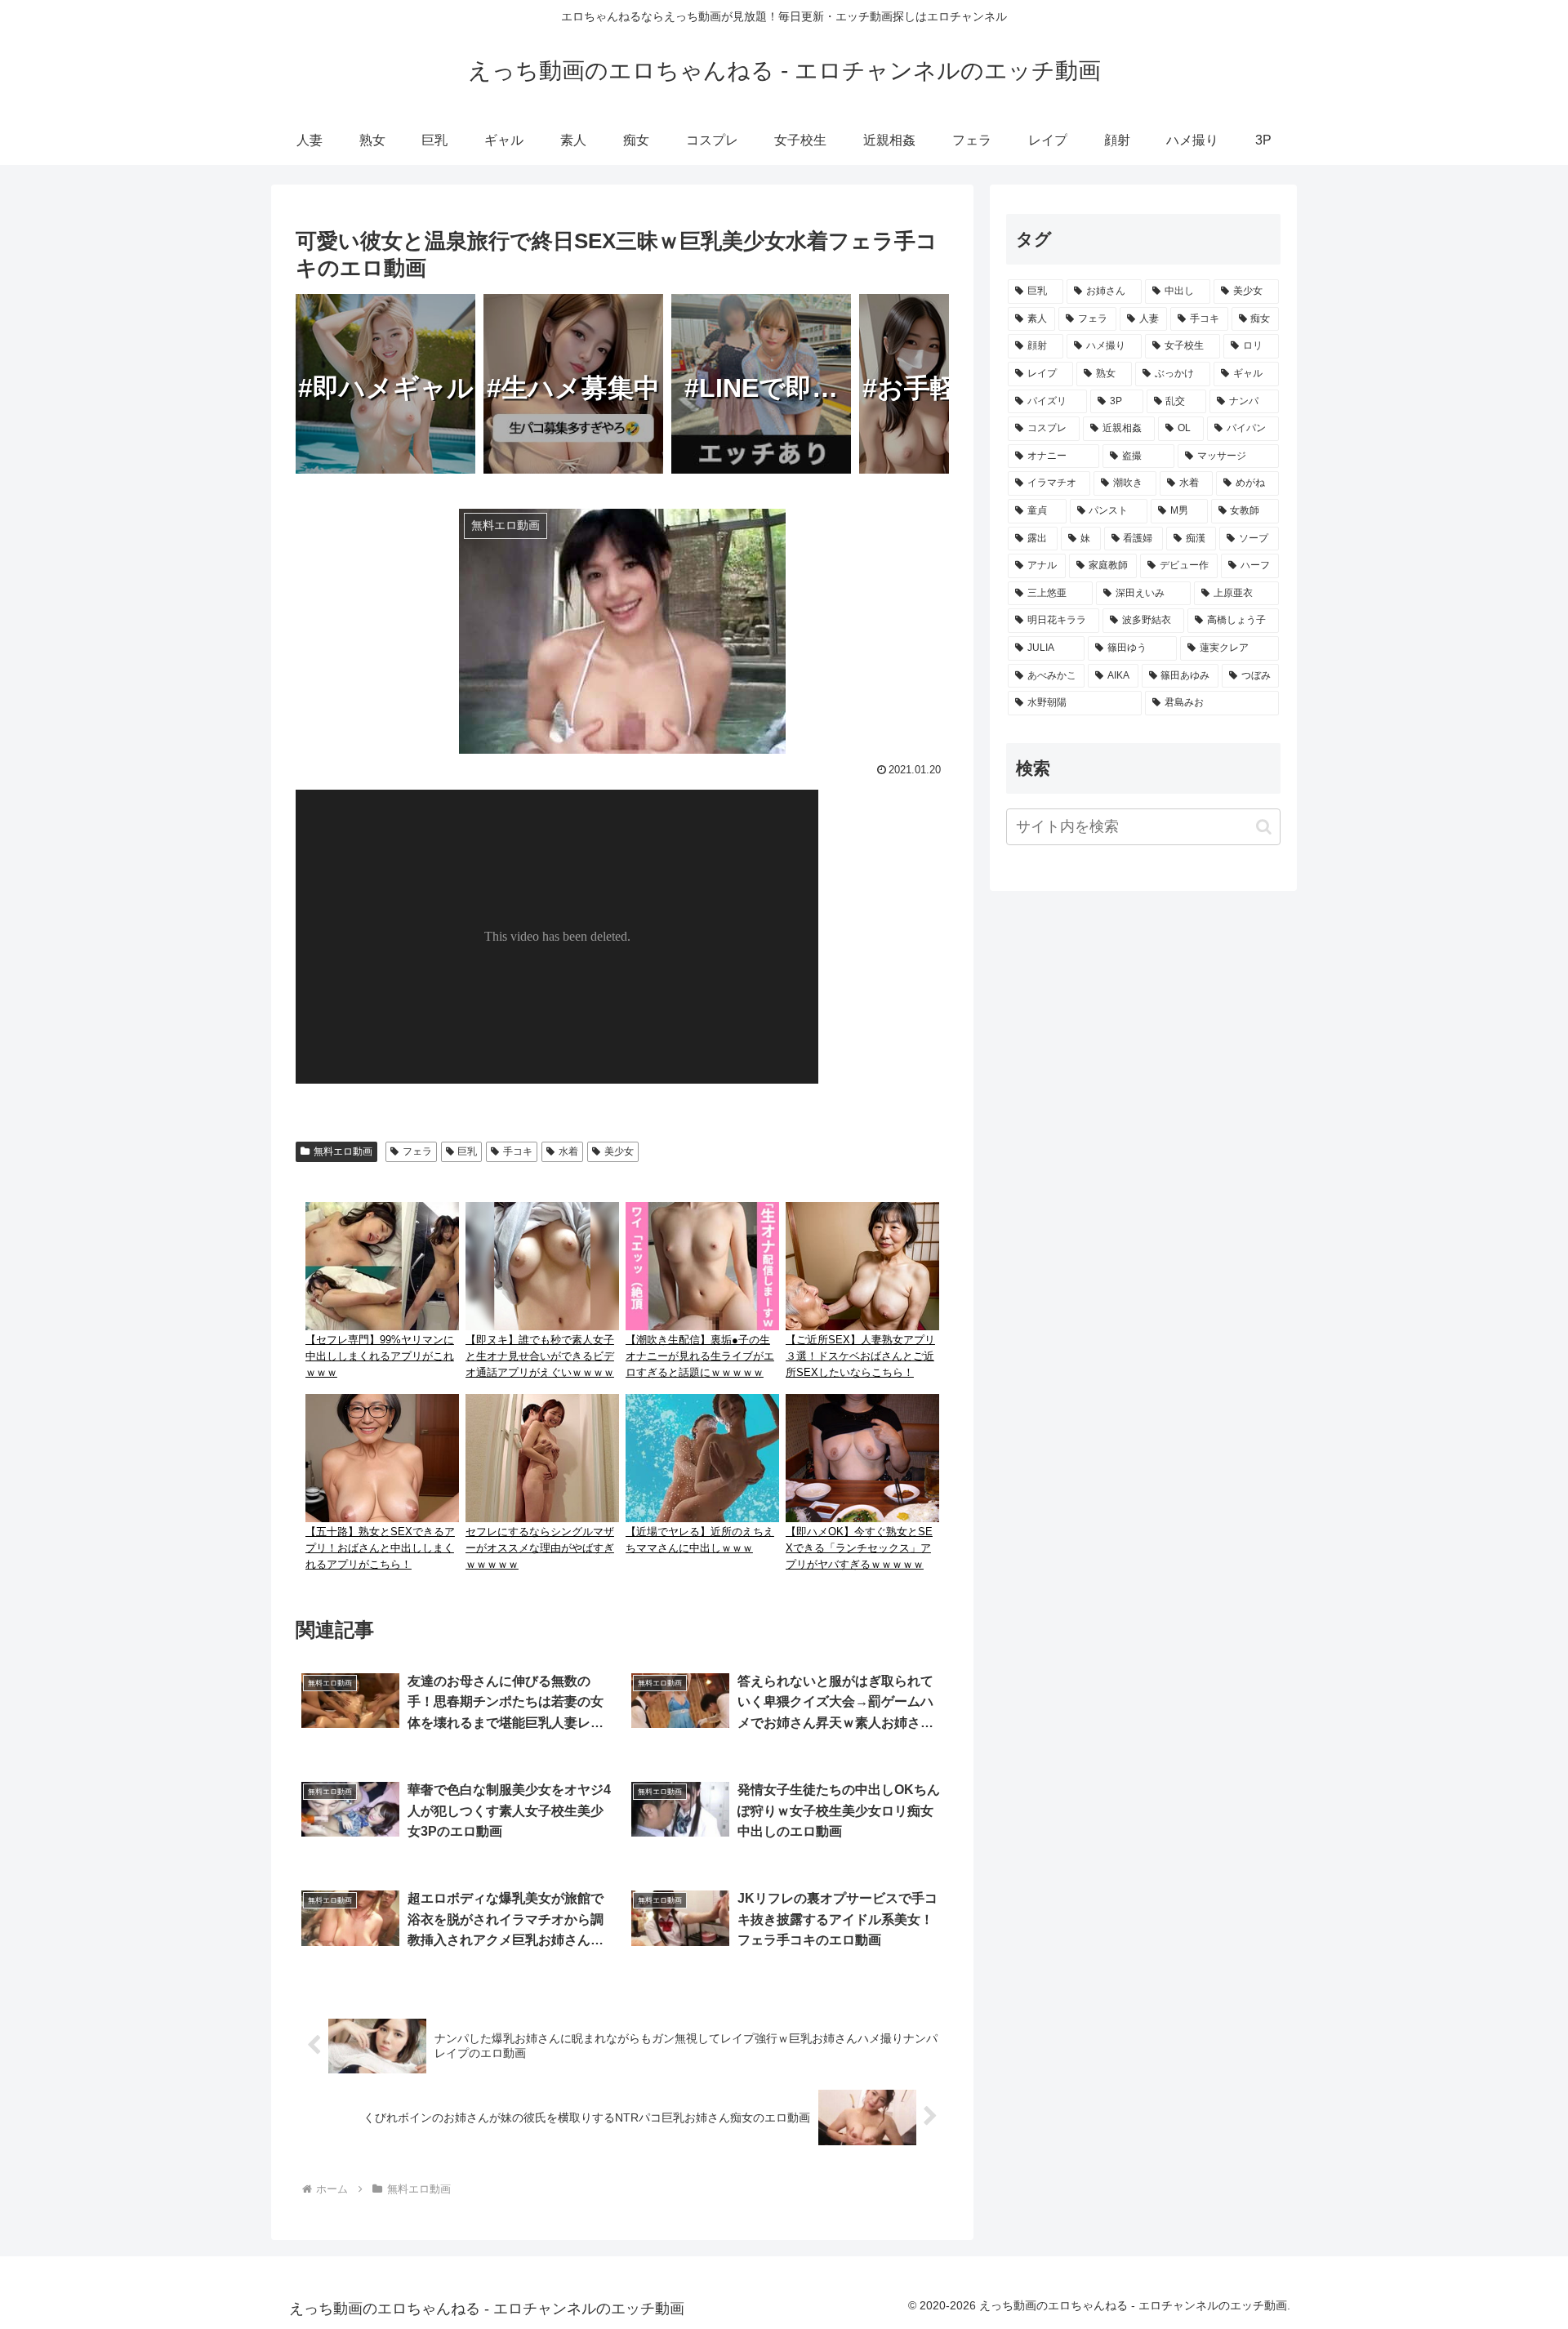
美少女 (619, 1151)
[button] (1264, 827)
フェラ (417, 1151)
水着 (568, 1151)
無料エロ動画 (343, 1151)
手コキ (518, 1151)
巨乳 (467, 1151)
